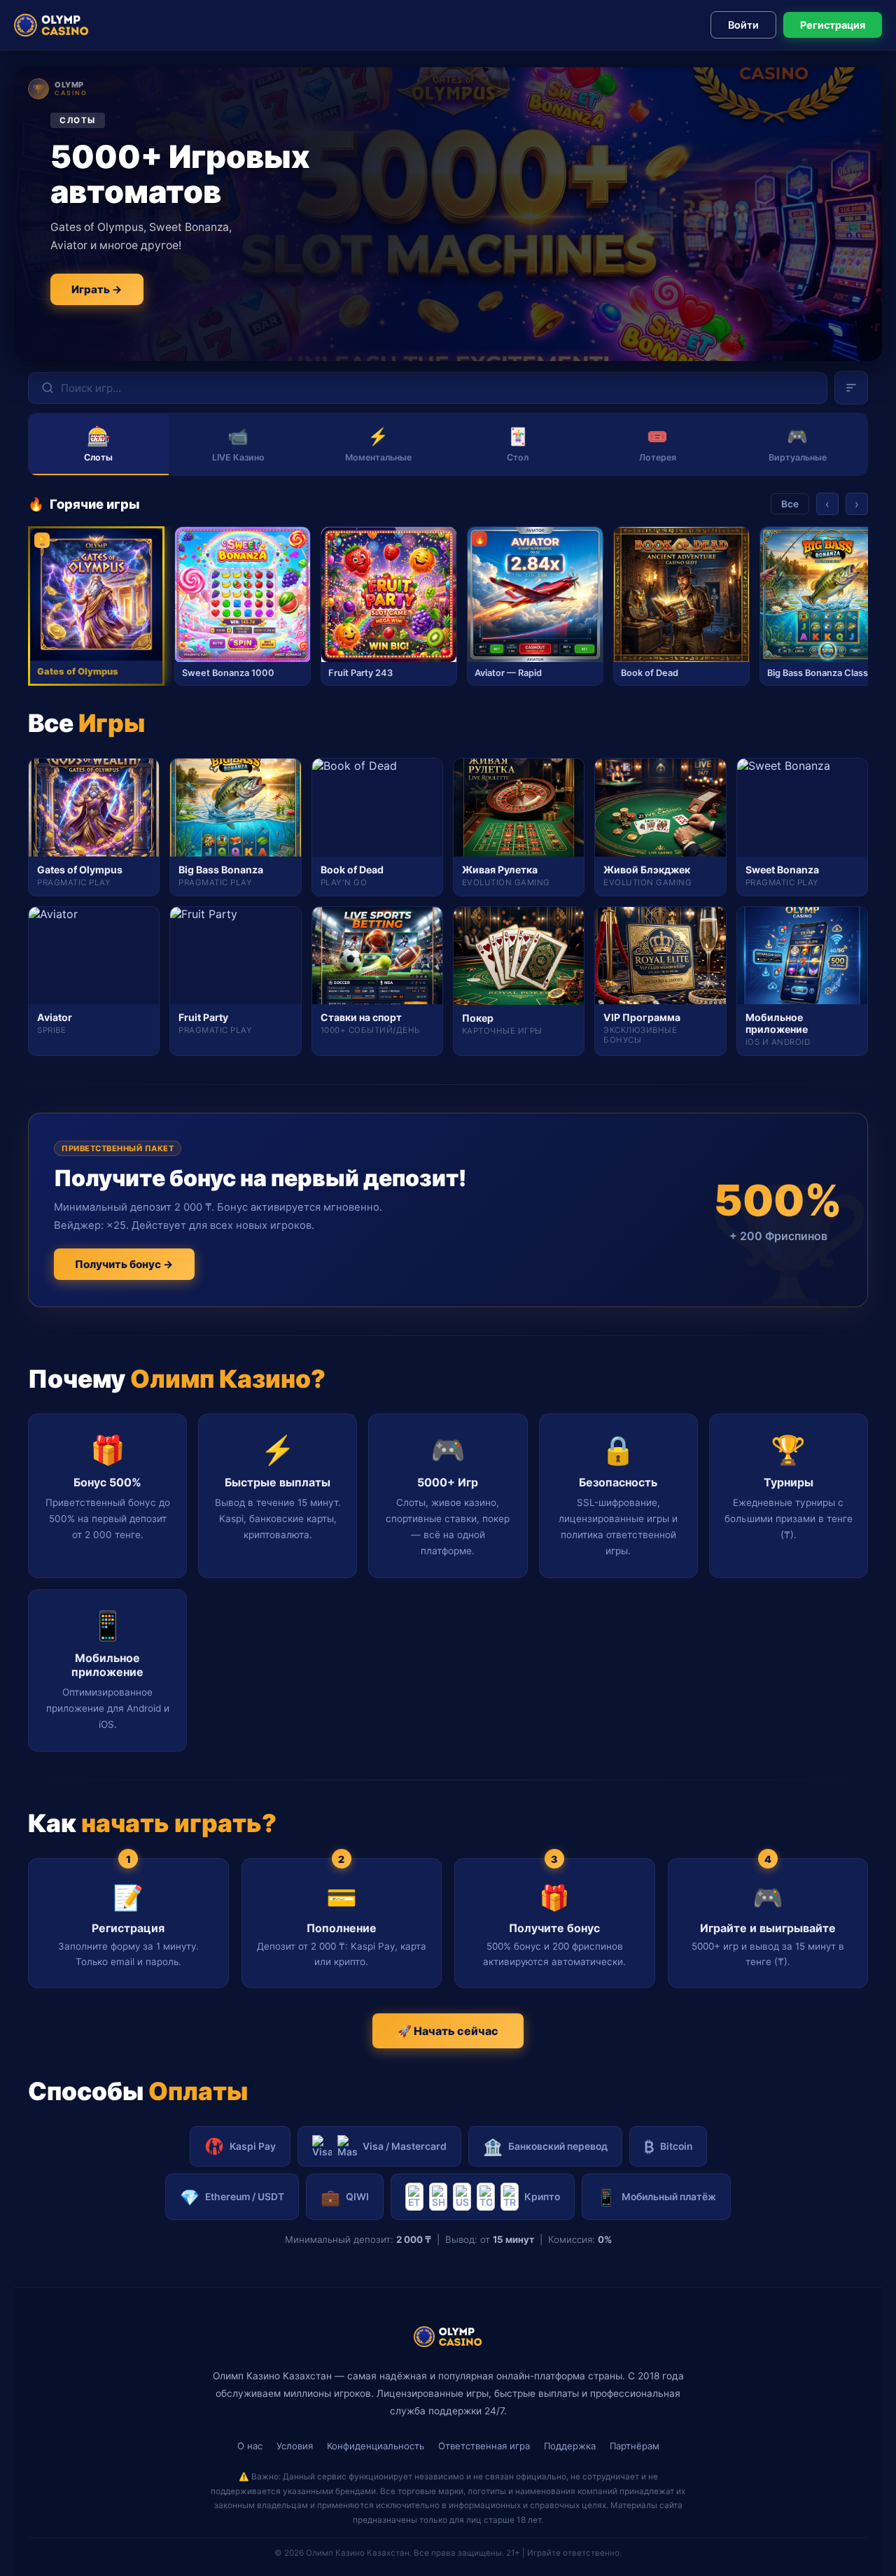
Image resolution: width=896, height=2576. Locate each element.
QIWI (345, 2197)
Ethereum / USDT (232, 2197)
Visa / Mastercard (405, 2146)
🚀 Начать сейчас (448, 2031)
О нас (250, 2446)
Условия (295, 2446)
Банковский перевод (545, 2147)
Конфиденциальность (376, 2446)
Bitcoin (668, 2147)
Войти (743, 25)
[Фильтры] (851, 388)
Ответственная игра (484, 2446)
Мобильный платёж (656, 2197)
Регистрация (833, 25)
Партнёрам (635, 2446)
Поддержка (570, 2446)
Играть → (97, 289)
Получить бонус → (124, 1264)
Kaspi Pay (253, 2146)
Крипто (542, 2197)
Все (790, 504)
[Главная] (51, 25)
